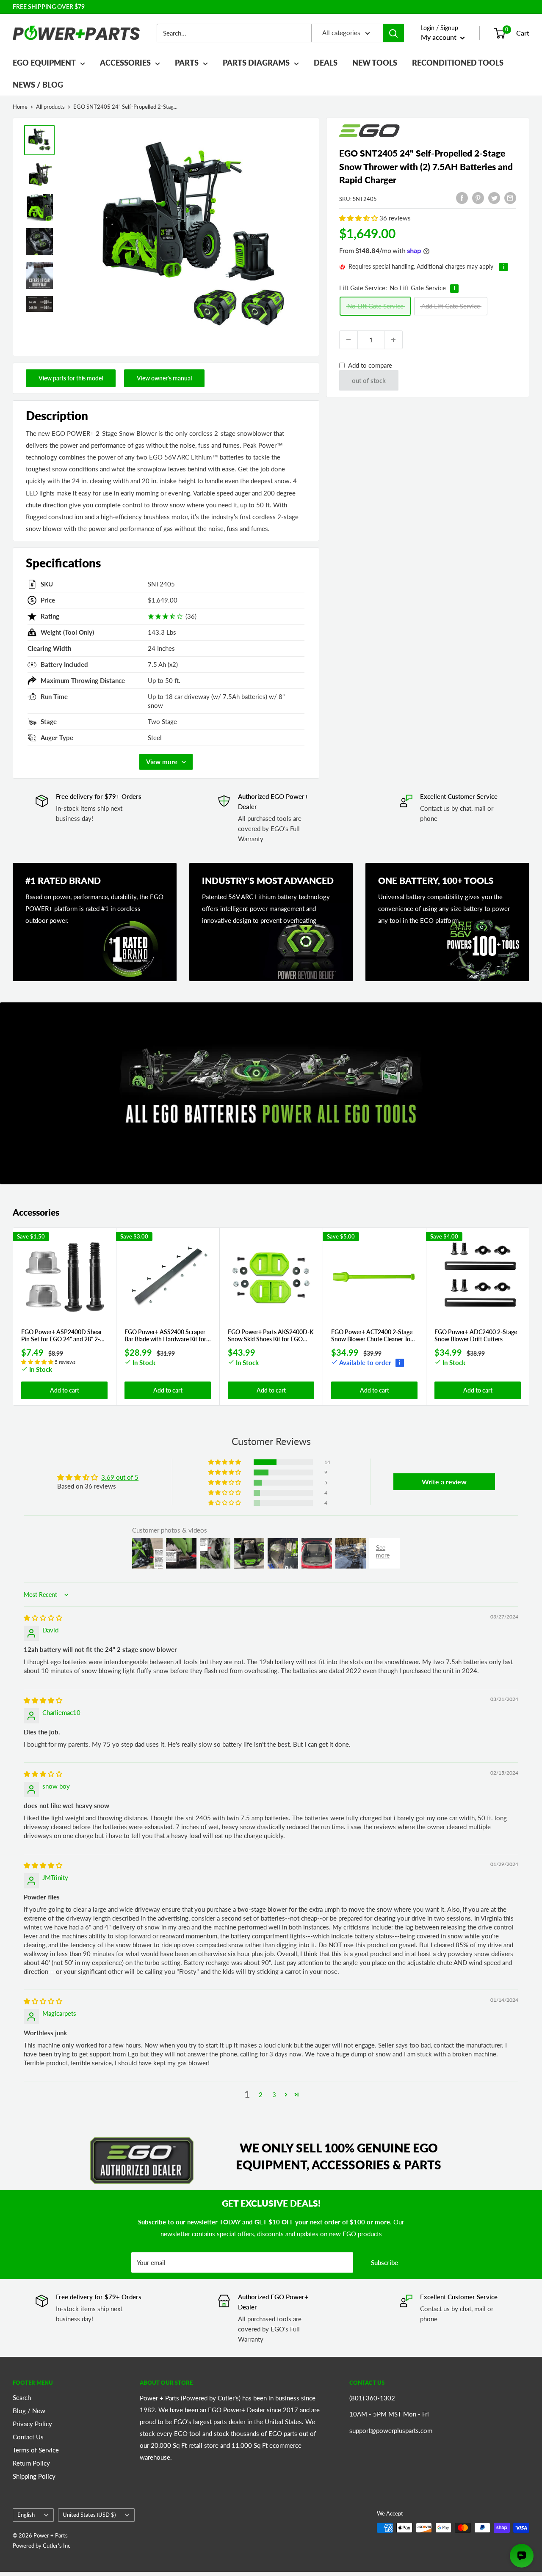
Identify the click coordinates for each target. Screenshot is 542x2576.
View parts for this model (71, 378)
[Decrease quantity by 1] (348, 340)
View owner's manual (164, 378)
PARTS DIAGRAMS (256, 63)
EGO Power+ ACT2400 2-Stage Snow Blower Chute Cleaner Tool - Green (373, 1336)
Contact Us (28, 2437)
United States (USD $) (89, 2515)
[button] (359, 218)
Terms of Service (36, 2450)
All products (50, 107)
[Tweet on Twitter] (494, 198)
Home (20, 107)
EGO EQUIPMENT (44, 63)
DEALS (326, 63)
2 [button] (261, 2094)
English (26, 2515)
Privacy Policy (32, 2424)
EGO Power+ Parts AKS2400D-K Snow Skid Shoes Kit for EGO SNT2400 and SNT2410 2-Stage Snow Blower (271, 1336)
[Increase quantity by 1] (393, 340)
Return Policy (31, 2463)
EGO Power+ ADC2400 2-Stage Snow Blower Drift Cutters (476, 1336)
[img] (43, 1618)
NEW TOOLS (375, 63)
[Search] (393, 33)
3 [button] (274, 2094)
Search (22, 2397)
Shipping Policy (34, 2476)
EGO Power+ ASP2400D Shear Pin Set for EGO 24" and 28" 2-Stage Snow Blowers (62, 1336)
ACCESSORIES (125, 63)
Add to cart (65, 1390)
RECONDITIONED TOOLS (458, 63)
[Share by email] (510, 198)
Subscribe (384, 2262)
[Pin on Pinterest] (478, 198)
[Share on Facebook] (462, 198)
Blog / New (29, 2411)
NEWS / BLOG (38, 85)
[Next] (530, 1317)
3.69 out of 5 (120, 1477)
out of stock (369, 380)
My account (440, 37)
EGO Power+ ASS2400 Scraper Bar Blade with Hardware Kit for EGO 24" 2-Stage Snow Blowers (165, 1336)
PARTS (187, 63)
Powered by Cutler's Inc (41, 2546)
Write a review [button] (444, 1482)
